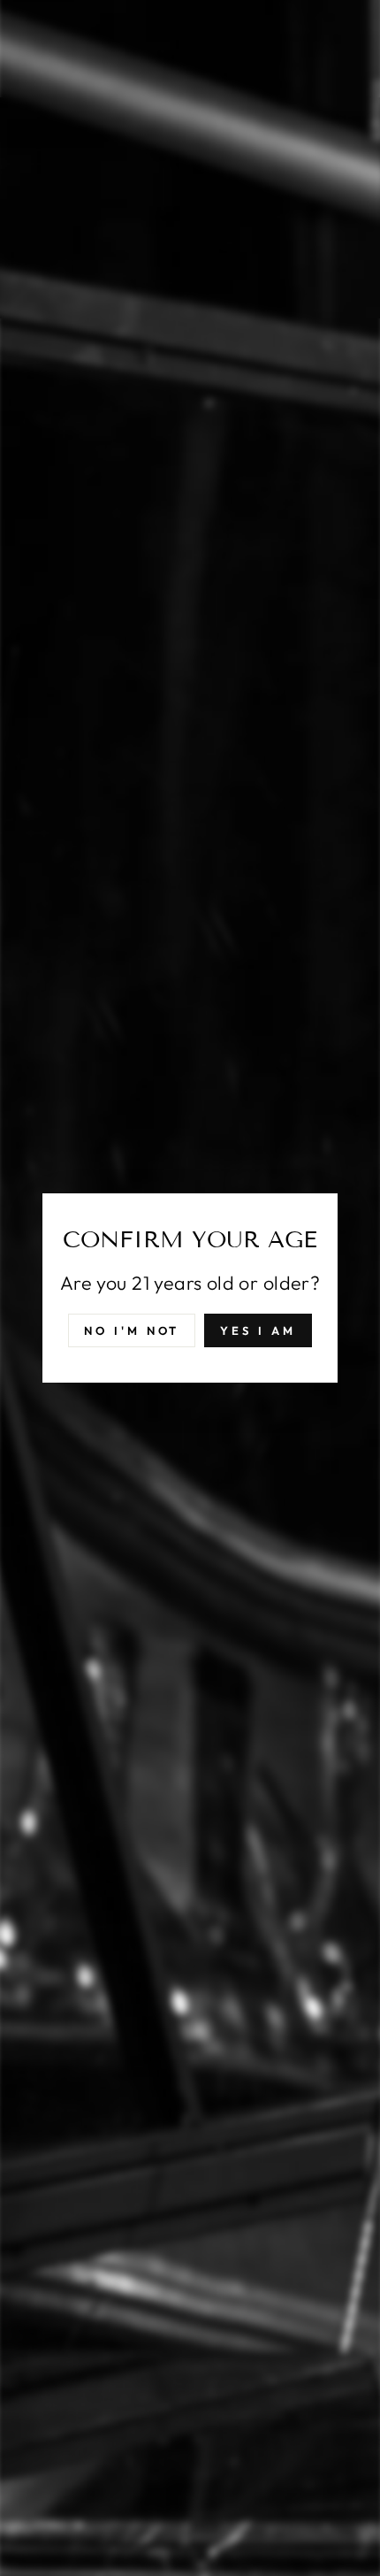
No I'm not (132, 1330)
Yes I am (258, 1330)
